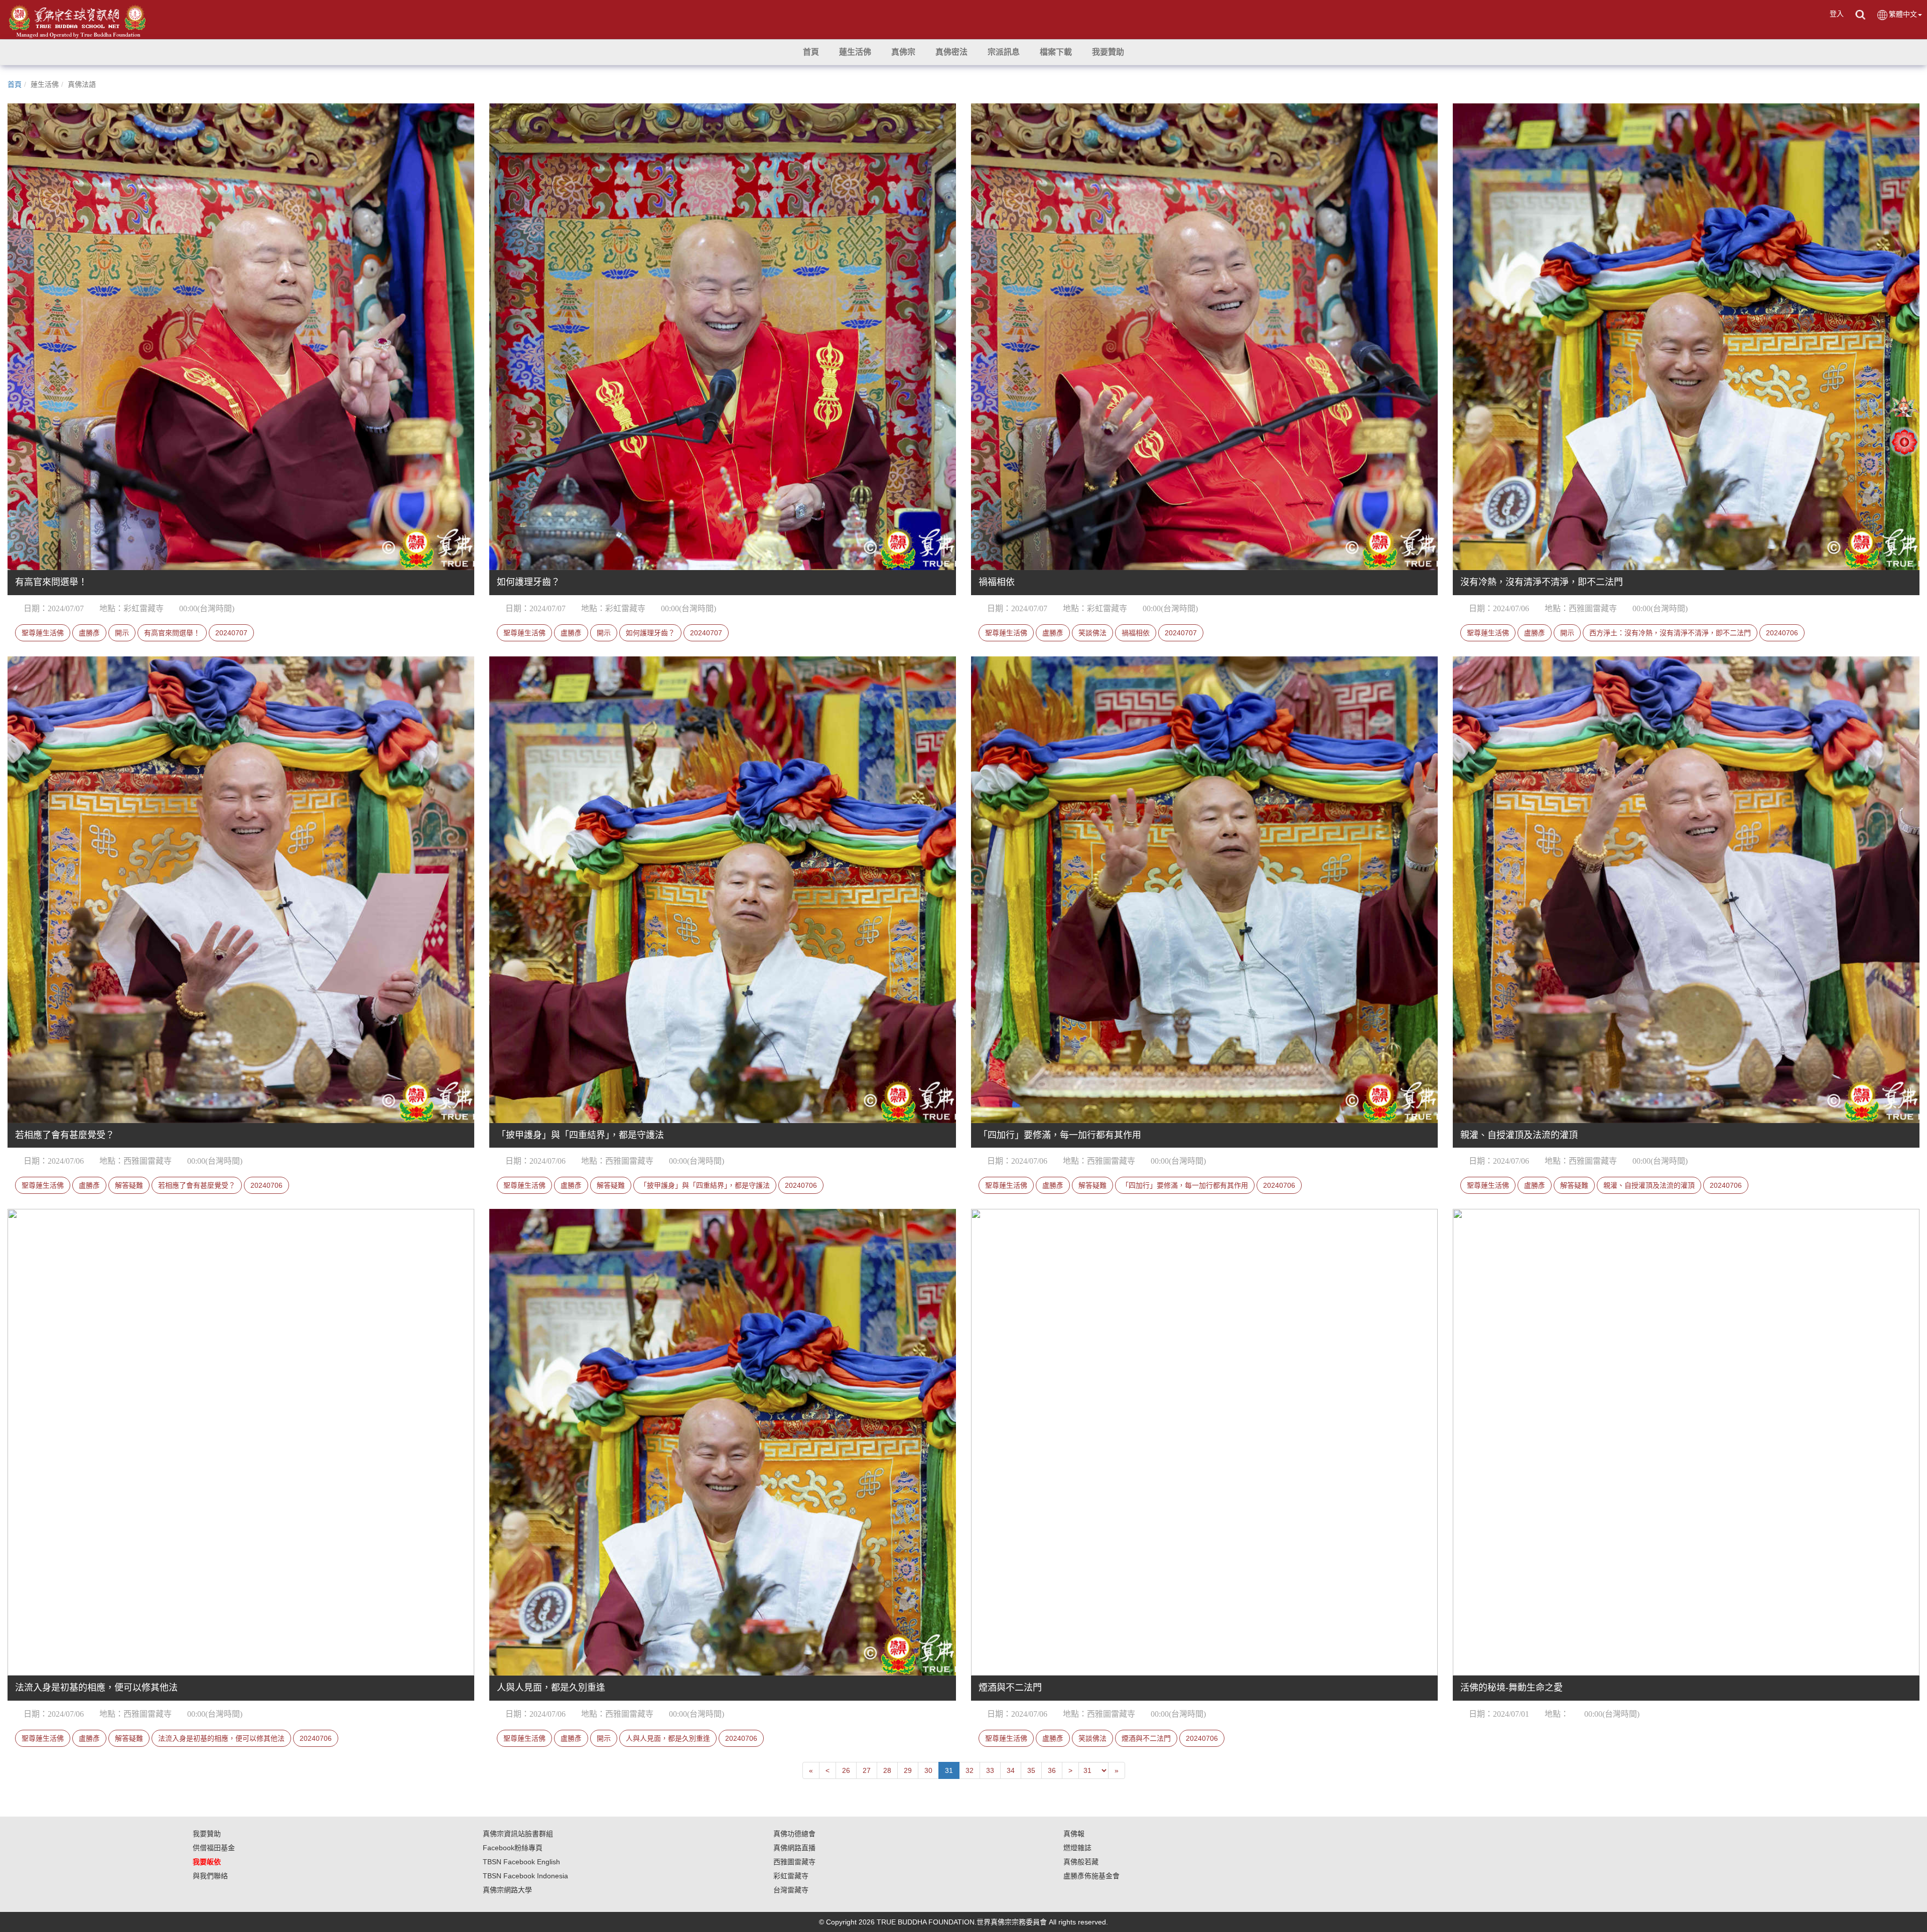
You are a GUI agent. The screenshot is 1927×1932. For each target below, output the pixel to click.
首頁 (15, 84)
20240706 (1782, 633)
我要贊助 (207, 1834)
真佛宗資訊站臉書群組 (518, 1834)
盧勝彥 (89, 633)
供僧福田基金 (214, 1848)
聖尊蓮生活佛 (43, 633)
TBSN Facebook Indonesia (525, 1876)
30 (928, 1770)
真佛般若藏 (1081, 1862)
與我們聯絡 (210, 1876)
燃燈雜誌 (1077, 1848)
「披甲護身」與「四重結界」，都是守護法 (705, 1185)
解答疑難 (129, 1185)
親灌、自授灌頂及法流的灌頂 (1649, 1185)
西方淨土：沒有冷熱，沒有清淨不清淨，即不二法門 (1670, 633)
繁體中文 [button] (1903, 14)
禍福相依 (1136, 633)
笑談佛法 (1092, 633)
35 (1031, 1770)
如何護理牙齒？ (650, 633)
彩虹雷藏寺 (791, 1876)
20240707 (231, 633)
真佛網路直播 (794, 1848)
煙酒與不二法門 (1146, 1738)
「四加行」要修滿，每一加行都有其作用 (1185, 1185)
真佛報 (1074, 1834)
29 (908, 1770)
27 (867, 1770)
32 (970, 1770)
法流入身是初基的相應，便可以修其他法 (221, 1738)
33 (990, 1770)
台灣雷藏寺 (791, 1890)
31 (949, 1770)
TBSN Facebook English (521, 1862)
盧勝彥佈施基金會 (1091, 1876)
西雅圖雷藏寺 (794, 1862)
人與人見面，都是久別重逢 (668, 1738)
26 (846, 1770)
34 (1011, 1770)
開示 (122, 633)
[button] (855, 52)
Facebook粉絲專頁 (513, 1848)
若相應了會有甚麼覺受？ (197, 1185)
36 (1052, 1770)
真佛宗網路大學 (507, 1890)
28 (887, 1770)
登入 (1837, 14)
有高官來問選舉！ (172, 633)
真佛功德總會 (794, 1834)
